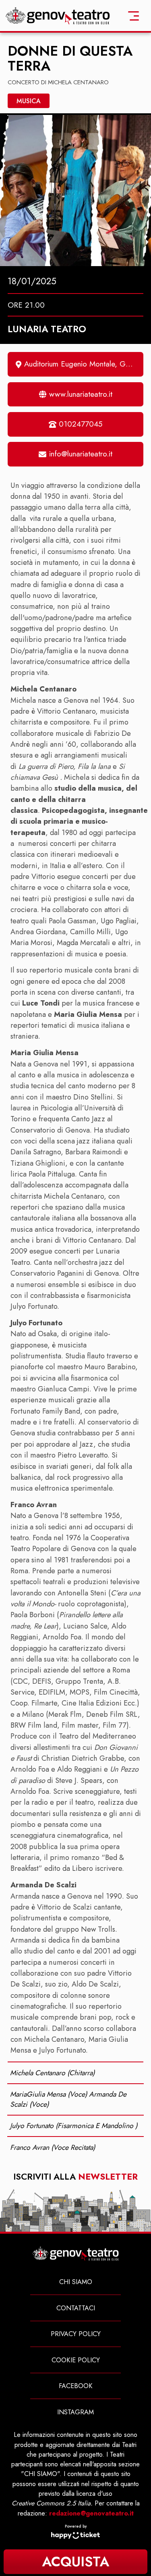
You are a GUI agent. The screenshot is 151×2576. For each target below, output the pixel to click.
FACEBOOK (76, 2386)
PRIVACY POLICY (76, 2334)
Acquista (75, 2562)
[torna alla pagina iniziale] (58, 15)
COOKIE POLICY (76, 2360)
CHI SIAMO (76, 2282)
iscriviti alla (75, 2177)
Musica (29, 101)
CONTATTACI (76, 2308)
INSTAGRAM (75, 2412)
